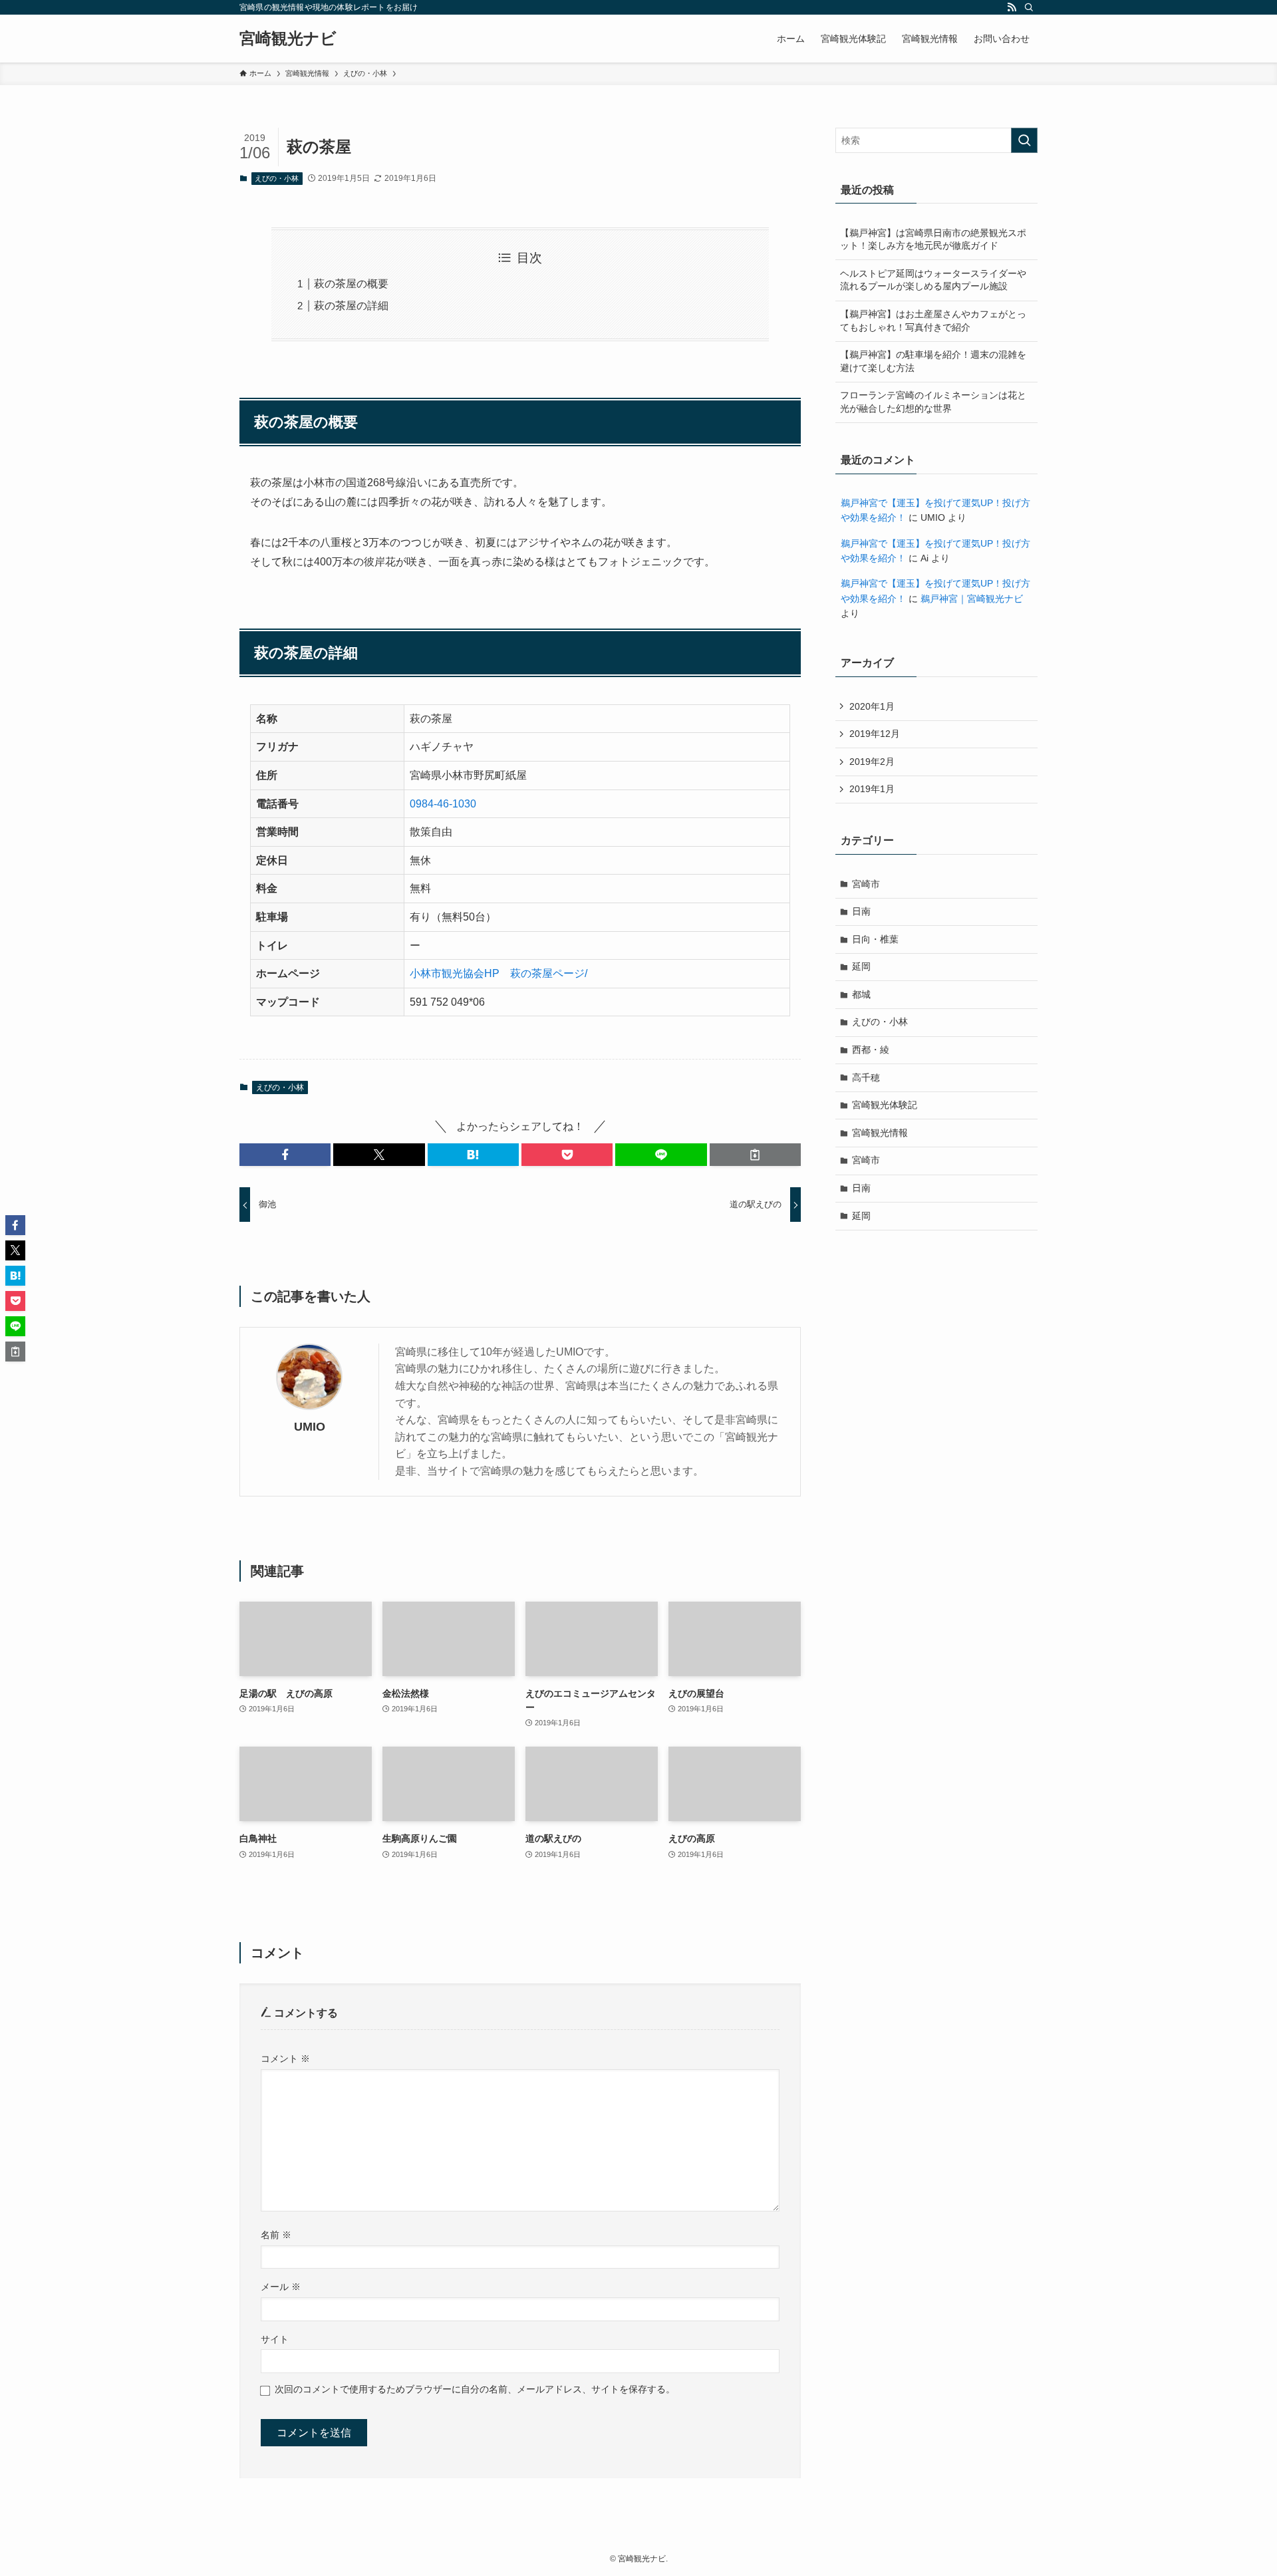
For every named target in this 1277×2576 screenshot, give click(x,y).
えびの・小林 (277, 178)
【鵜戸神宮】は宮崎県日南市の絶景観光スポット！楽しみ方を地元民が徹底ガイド (933, 239)
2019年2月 (872, 762)
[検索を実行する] (1024, 140)
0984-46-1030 (443, 804)
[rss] (1012, 7)
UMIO (310, 1427)
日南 (861, 911)
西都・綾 (871, 1050)
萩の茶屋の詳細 (351, 306)
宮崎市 (866, 884)
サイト (275, 2339)
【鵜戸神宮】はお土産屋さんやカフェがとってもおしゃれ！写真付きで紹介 (933, 321)
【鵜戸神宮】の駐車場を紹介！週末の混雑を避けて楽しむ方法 (933, 361)
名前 (276, 2235)
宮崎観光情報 (880, 1133)
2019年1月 (872, 789)
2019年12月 (875, 734)
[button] (285, 1155)
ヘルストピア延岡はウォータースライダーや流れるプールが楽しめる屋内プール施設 (933, 280)
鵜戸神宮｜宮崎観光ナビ (972, 599)
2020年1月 (872, 706)
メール (281, 2287)
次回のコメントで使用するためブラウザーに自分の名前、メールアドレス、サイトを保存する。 (475, 2389)
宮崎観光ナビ (288, 39)
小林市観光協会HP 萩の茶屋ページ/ (498, 973)
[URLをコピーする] (755, 1155)
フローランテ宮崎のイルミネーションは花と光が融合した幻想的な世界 (933, 402)
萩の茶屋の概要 (351, 284)
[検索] (1029, 7)
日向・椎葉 (875, 939)
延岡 (861, 966)
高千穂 (866, 1077)
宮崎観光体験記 (885, 1105)
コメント (285, 2059)
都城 (861, 994)
